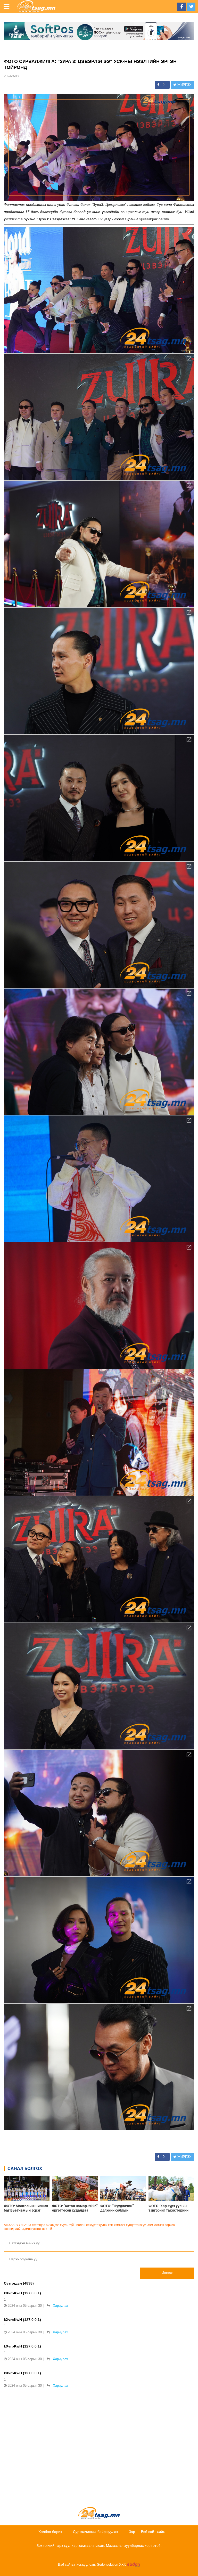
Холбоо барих (50, 2532)
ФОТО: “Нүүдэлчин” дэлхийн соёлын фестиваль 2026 (117, 2208)
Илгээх (167, 2273)
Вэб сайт (148, 2532)
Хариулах (60, 2306)
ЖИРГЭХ (184, 85)
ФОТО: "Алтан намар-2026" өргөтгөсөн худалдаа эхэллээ (75, 2208)
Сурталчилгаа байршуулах (96, 2532)
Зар (132, 2532)
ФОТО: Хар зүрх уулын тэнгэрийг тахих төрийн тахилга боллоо (168, 2208)
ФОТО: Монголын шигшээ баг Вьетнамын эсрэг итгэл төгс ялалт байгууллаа (26, 2208)
